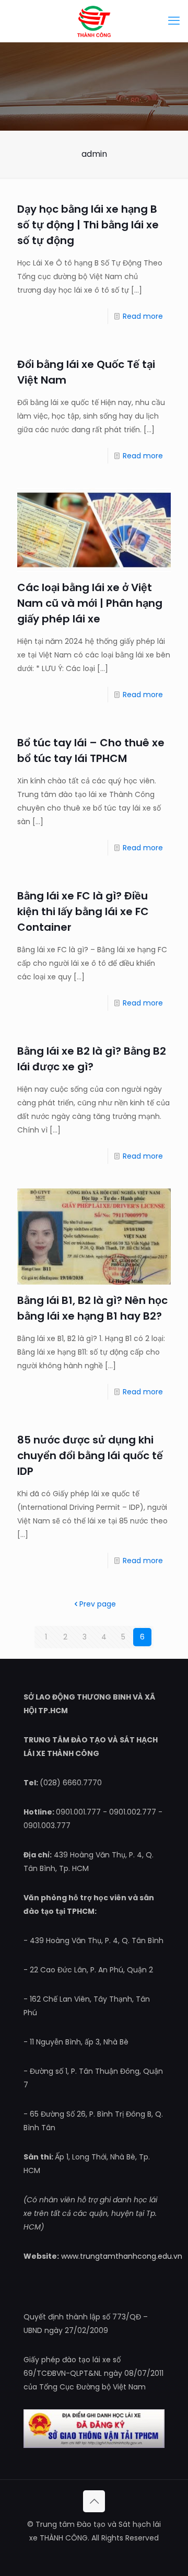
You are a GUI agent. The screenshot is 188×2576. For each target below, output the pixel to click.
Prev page (98, 1604)
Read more (143, 316)
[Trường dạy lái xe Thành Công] (94, 21)
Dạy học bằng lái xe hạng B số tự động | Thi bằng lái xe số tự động (88, 225)
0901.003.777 (47, 1826)
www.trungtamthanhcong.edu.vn (122, 2256)
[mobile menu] (174, 21)
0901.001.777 (78, 1812)
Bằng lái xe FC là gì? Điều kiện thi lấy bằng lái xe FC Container (83, 911)
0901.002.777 (133, 1812)
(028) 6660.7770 (71, 1783)
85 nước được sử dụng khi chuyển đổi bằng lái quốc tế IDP (90, 1456)
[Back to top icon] (94, 2501)
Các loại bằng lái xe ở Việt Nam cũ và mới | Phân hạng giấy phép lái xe (90, 603)
